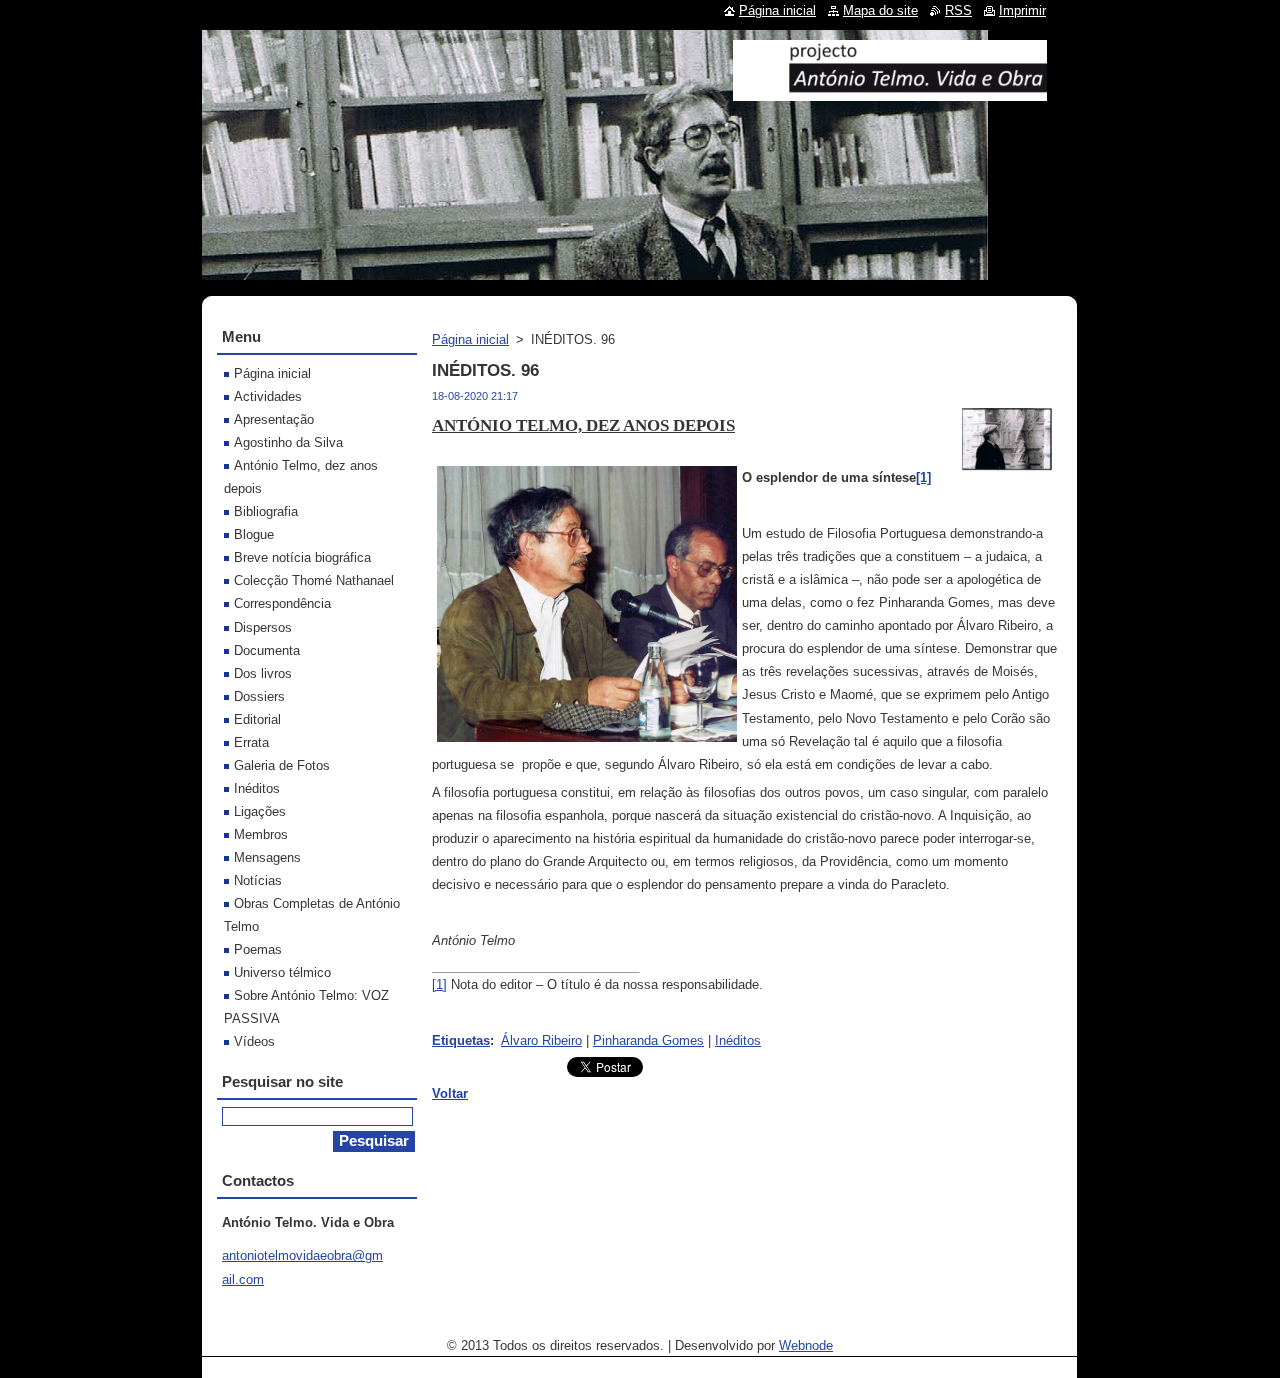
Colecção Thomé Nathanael (314, 580)
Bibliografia (266, 511)
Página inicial (470, 339)
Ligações (260, 811)
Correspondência (282, 603)
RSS (958, 10)
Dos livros (263, 673)
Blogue (254, 534)
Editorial (257, 719)
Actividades (268, 396)
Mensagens (267, 857)
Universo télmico (282, 972)
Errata (251, 742)
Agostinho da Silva (288, 442)
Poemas (258, 949)
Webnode (806, 1345)
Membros (261, 834)
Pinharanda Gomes (648, 1040)
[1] (439, 984)
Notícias (258, 880)
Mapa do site (880, 10)
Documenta (267, 650)
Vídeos (254, 1041)
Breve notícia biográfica (302, 557)
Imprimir (1022, 10)
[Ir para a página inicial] (890, 93)
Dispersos (263, 627)
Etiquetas (461, 1040)
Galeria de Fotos (282, 765)
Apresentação (274, 419)
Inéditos (738, 1040)
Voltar (450, 1093)
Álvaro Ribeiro (541, 1040)
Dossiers (259, 696)
